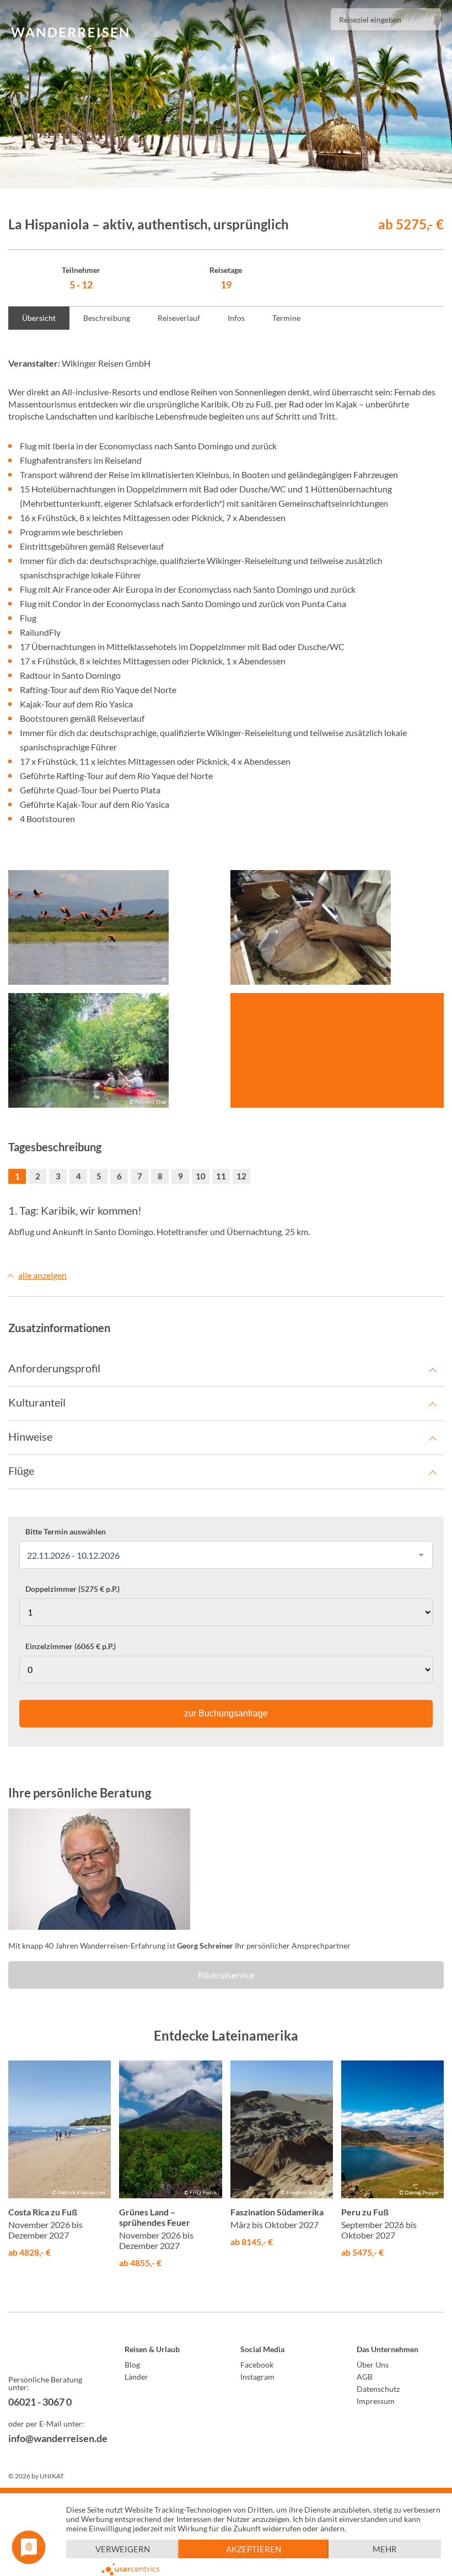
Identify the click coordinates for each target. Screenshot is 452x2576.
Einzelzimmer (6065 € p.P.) (71, 1646)
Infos (236, 318)
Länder (136, 2377)
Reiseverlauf (179, 318)
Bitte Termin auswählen (66, 1532)
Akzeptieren (254, 2549)
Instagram (257, 2377)
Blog (132, 2365)
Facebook (257, 2365)
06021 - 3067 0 (40, 2402)
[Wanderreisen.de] (70, 33)
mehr (385, 2549)
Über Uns (373, 2365)
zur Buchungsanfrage (226, 1713)
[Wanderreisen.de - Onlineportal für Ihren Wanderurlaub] (52, 2351)
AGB (365, 2377)
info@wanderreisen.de (52, 2438)
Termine (286, 318)
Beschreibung (107, 318)
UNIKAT (52, 2476)
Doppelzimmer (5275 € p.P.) (72, 1589)
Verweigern (123, 2549)
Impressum (376, 2401)
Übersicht (39, 318)
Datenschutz (378, 2389)
